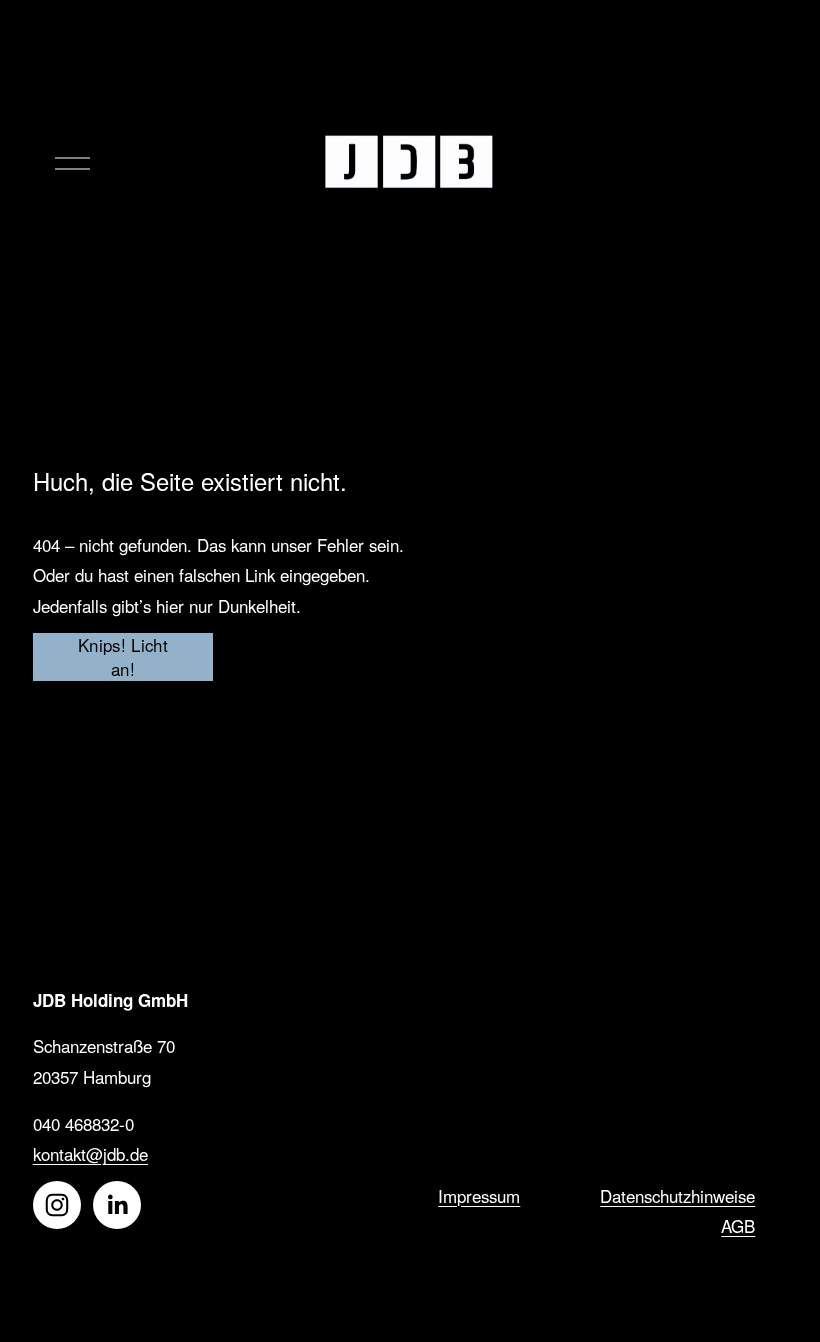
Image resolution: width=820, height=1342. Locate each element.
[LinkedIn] (117, 1205)
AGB (738, 1226)
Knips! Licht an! (123, 657)
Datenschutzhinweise (677, 1196)
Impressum (479, 1196)
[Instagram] (57, 1205)
